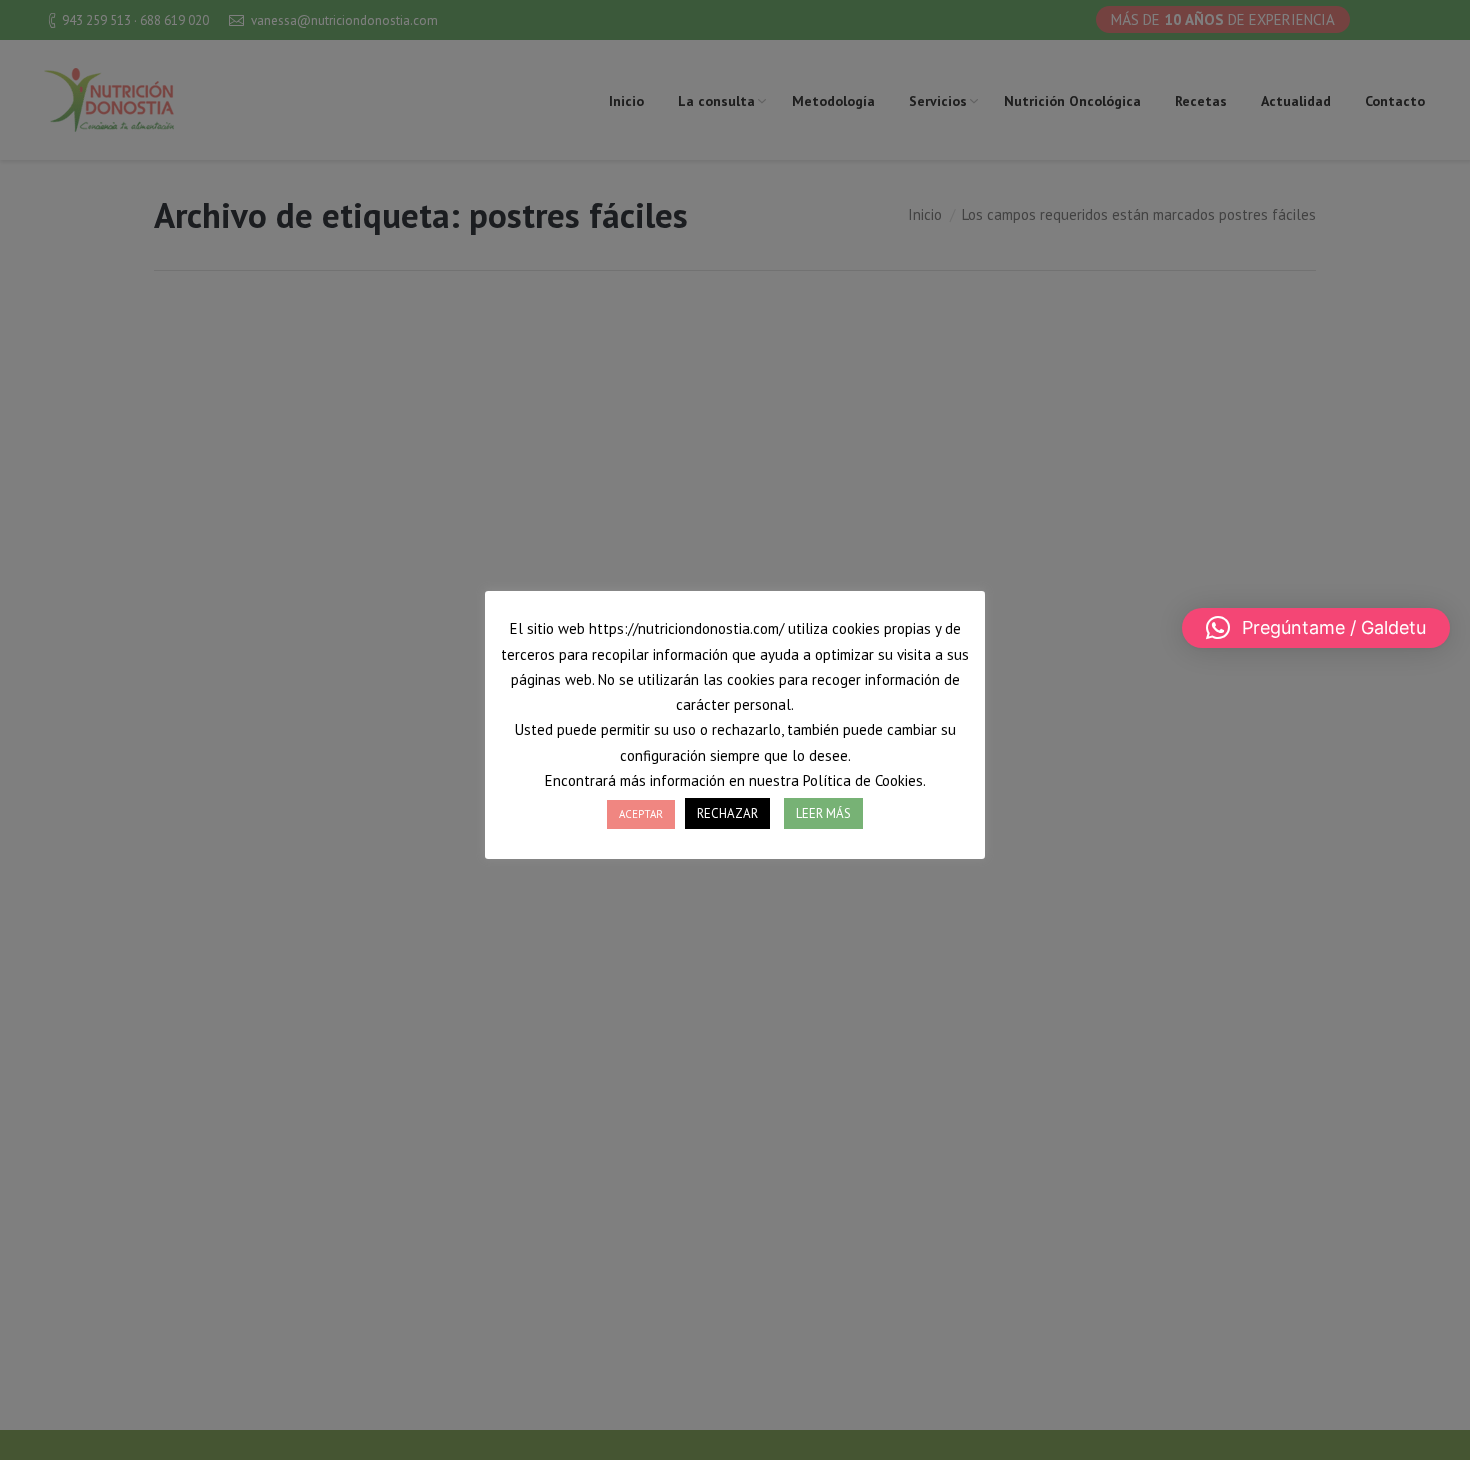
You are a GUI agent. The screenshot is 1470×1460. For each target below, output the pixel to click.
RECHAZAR (727, 813)
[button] (1316, 628)
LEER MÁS (823, 813)
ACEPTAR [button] (641, 814)
